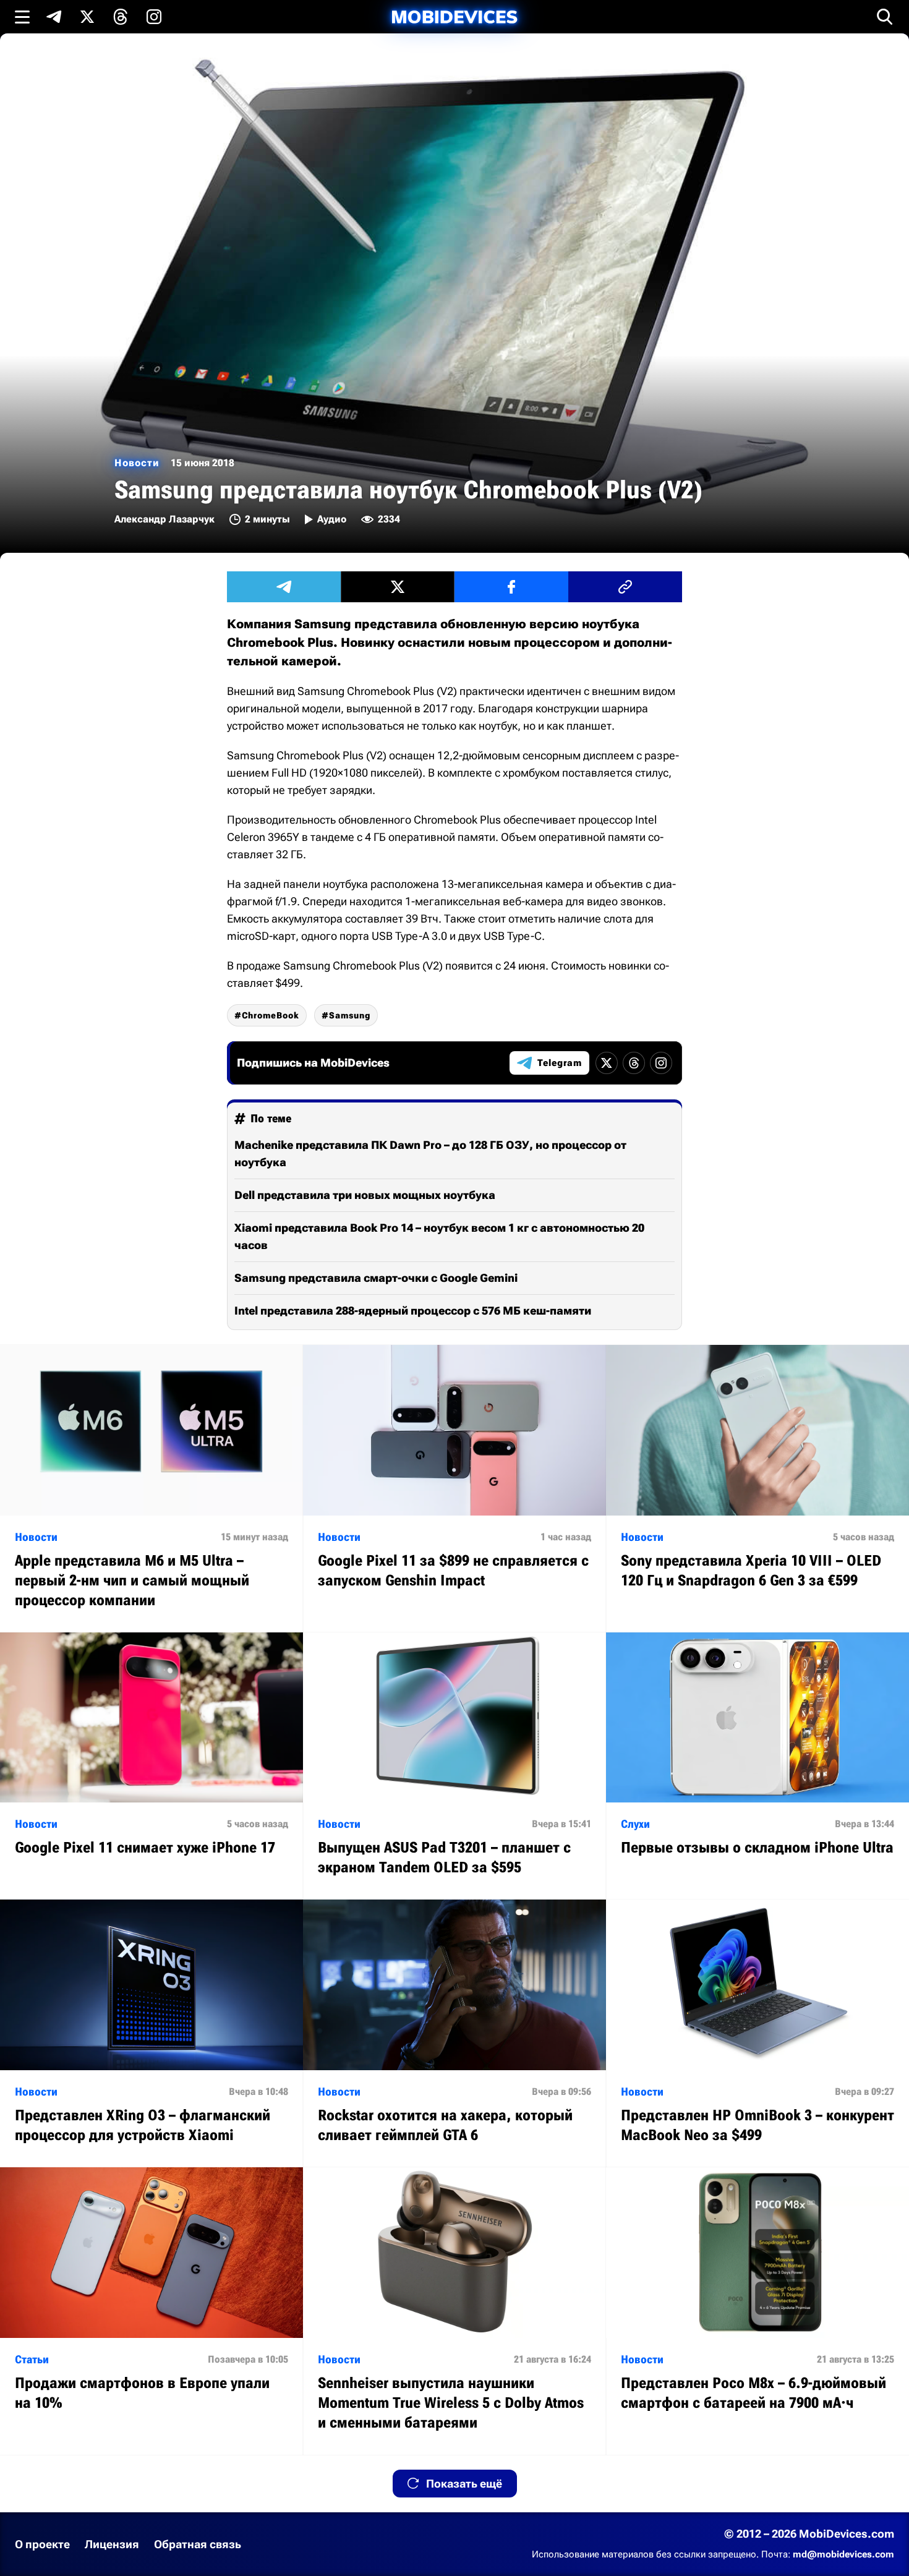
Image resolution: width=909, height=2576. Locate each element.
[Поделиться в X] (398, 587)
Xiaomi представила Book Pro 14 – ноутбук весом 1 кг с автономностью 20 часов (439, 1236)
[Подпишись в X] (87, 17)
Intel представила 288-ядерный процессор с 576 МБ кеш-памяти (413, 1311)
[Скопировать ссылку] (625, 587)
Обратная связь (198, 2544)
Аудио (332, 519)
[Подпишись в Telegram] (54, 17)
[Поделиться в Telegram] (284, 587)
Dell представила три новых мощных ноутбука (365, 1195)
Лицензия (112, 2544)
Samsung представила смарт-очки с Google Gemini (376, 1278)
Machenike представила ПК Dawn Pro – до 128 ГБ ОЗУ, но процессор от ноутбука (430, 1154)
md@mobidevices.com (843, 2554)
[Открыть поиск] (885, 17)
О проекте (42, 2544)
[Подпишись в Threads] (121, 17)
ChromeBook (271, 1015)
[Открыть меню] (22, 17)
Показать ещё (464, 2484)
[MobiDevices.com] (454, 17)
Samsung (350, 1015)
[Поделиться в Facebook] (511, 587)
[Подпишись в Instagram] (154, 17)
